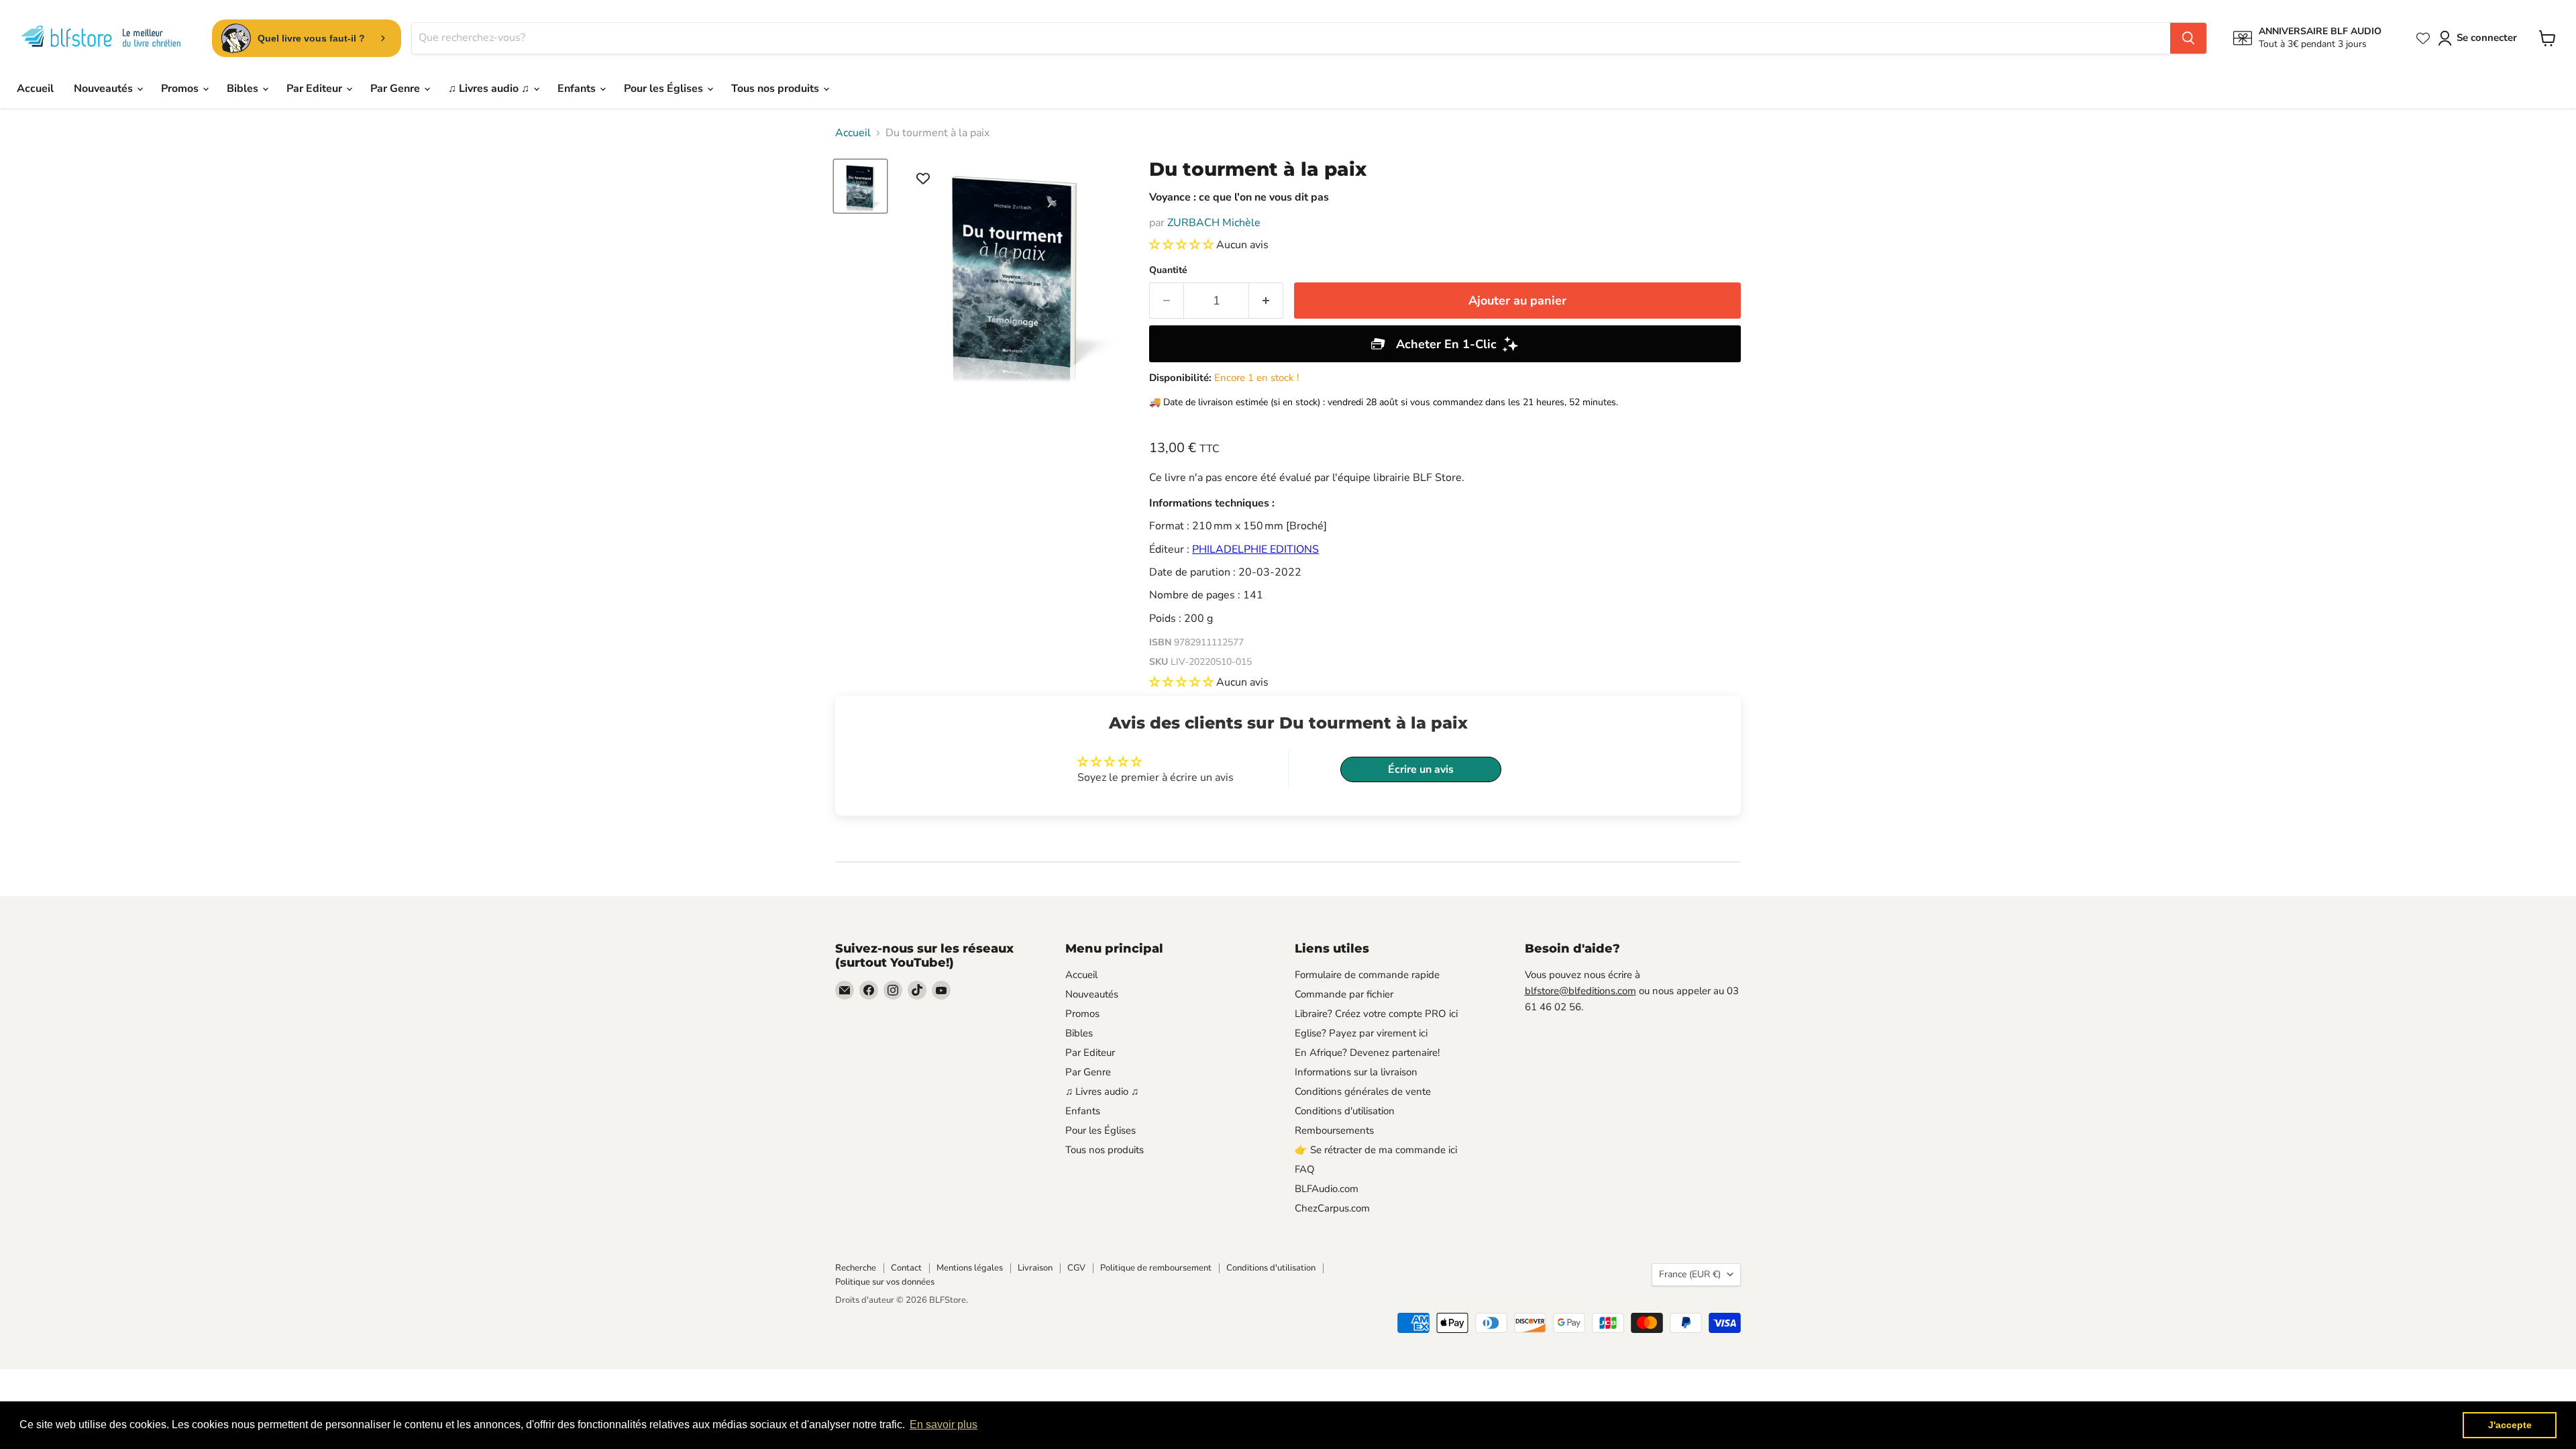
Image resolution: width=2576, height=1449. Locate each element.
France (1690, 1274)
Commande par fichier (1344, 994)
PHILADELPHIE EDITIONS (1255, 549)
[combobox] (1291, 38)
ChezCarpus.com (1332, 1208)
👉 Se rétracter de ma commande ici (1376, 1150)
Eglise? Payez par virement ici (1361, 1033)
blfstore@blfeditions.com (1580, 991)
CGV (1076, 1268)
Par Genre (396, 89)
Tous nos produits (776, 89)
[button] (1183, 245)
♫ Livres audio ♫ (490, 89)
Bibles (244, 89)
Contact (906, 1268)
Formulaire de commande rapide (1367, 975)
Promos (181, 89)
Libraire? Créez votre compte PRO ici (1376, 1014)
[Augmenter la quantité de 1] (1266, 301)
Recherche (856, 1268)
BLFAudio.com (1327, 1189)
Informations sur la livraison (1356, 1072)
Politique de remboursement (1156, 1268)
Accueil (35, 89)
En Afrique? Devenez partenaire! (1367, 1053)
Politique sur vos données (885, 1282)
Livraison (1035, 1268)
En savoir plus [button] (944, 1425)
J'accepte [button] (2510, 1425)
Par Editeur (316, 89)
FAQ (1305, 1169)
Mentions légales (970, 1268)
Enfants (578, 89)
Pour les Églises (665, 89)
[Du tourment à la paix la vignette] (860, 186)
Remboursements (1334, 1130)
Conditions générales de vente (1363, 1091)
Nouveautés (105, 89)
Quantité (1168, 270)
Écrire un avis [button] (1421, 769)
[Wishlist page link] (2423, 38)
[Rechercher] (2188, 38)
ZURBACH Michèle (1214, 223)
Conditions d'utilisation (1345, 1111)
